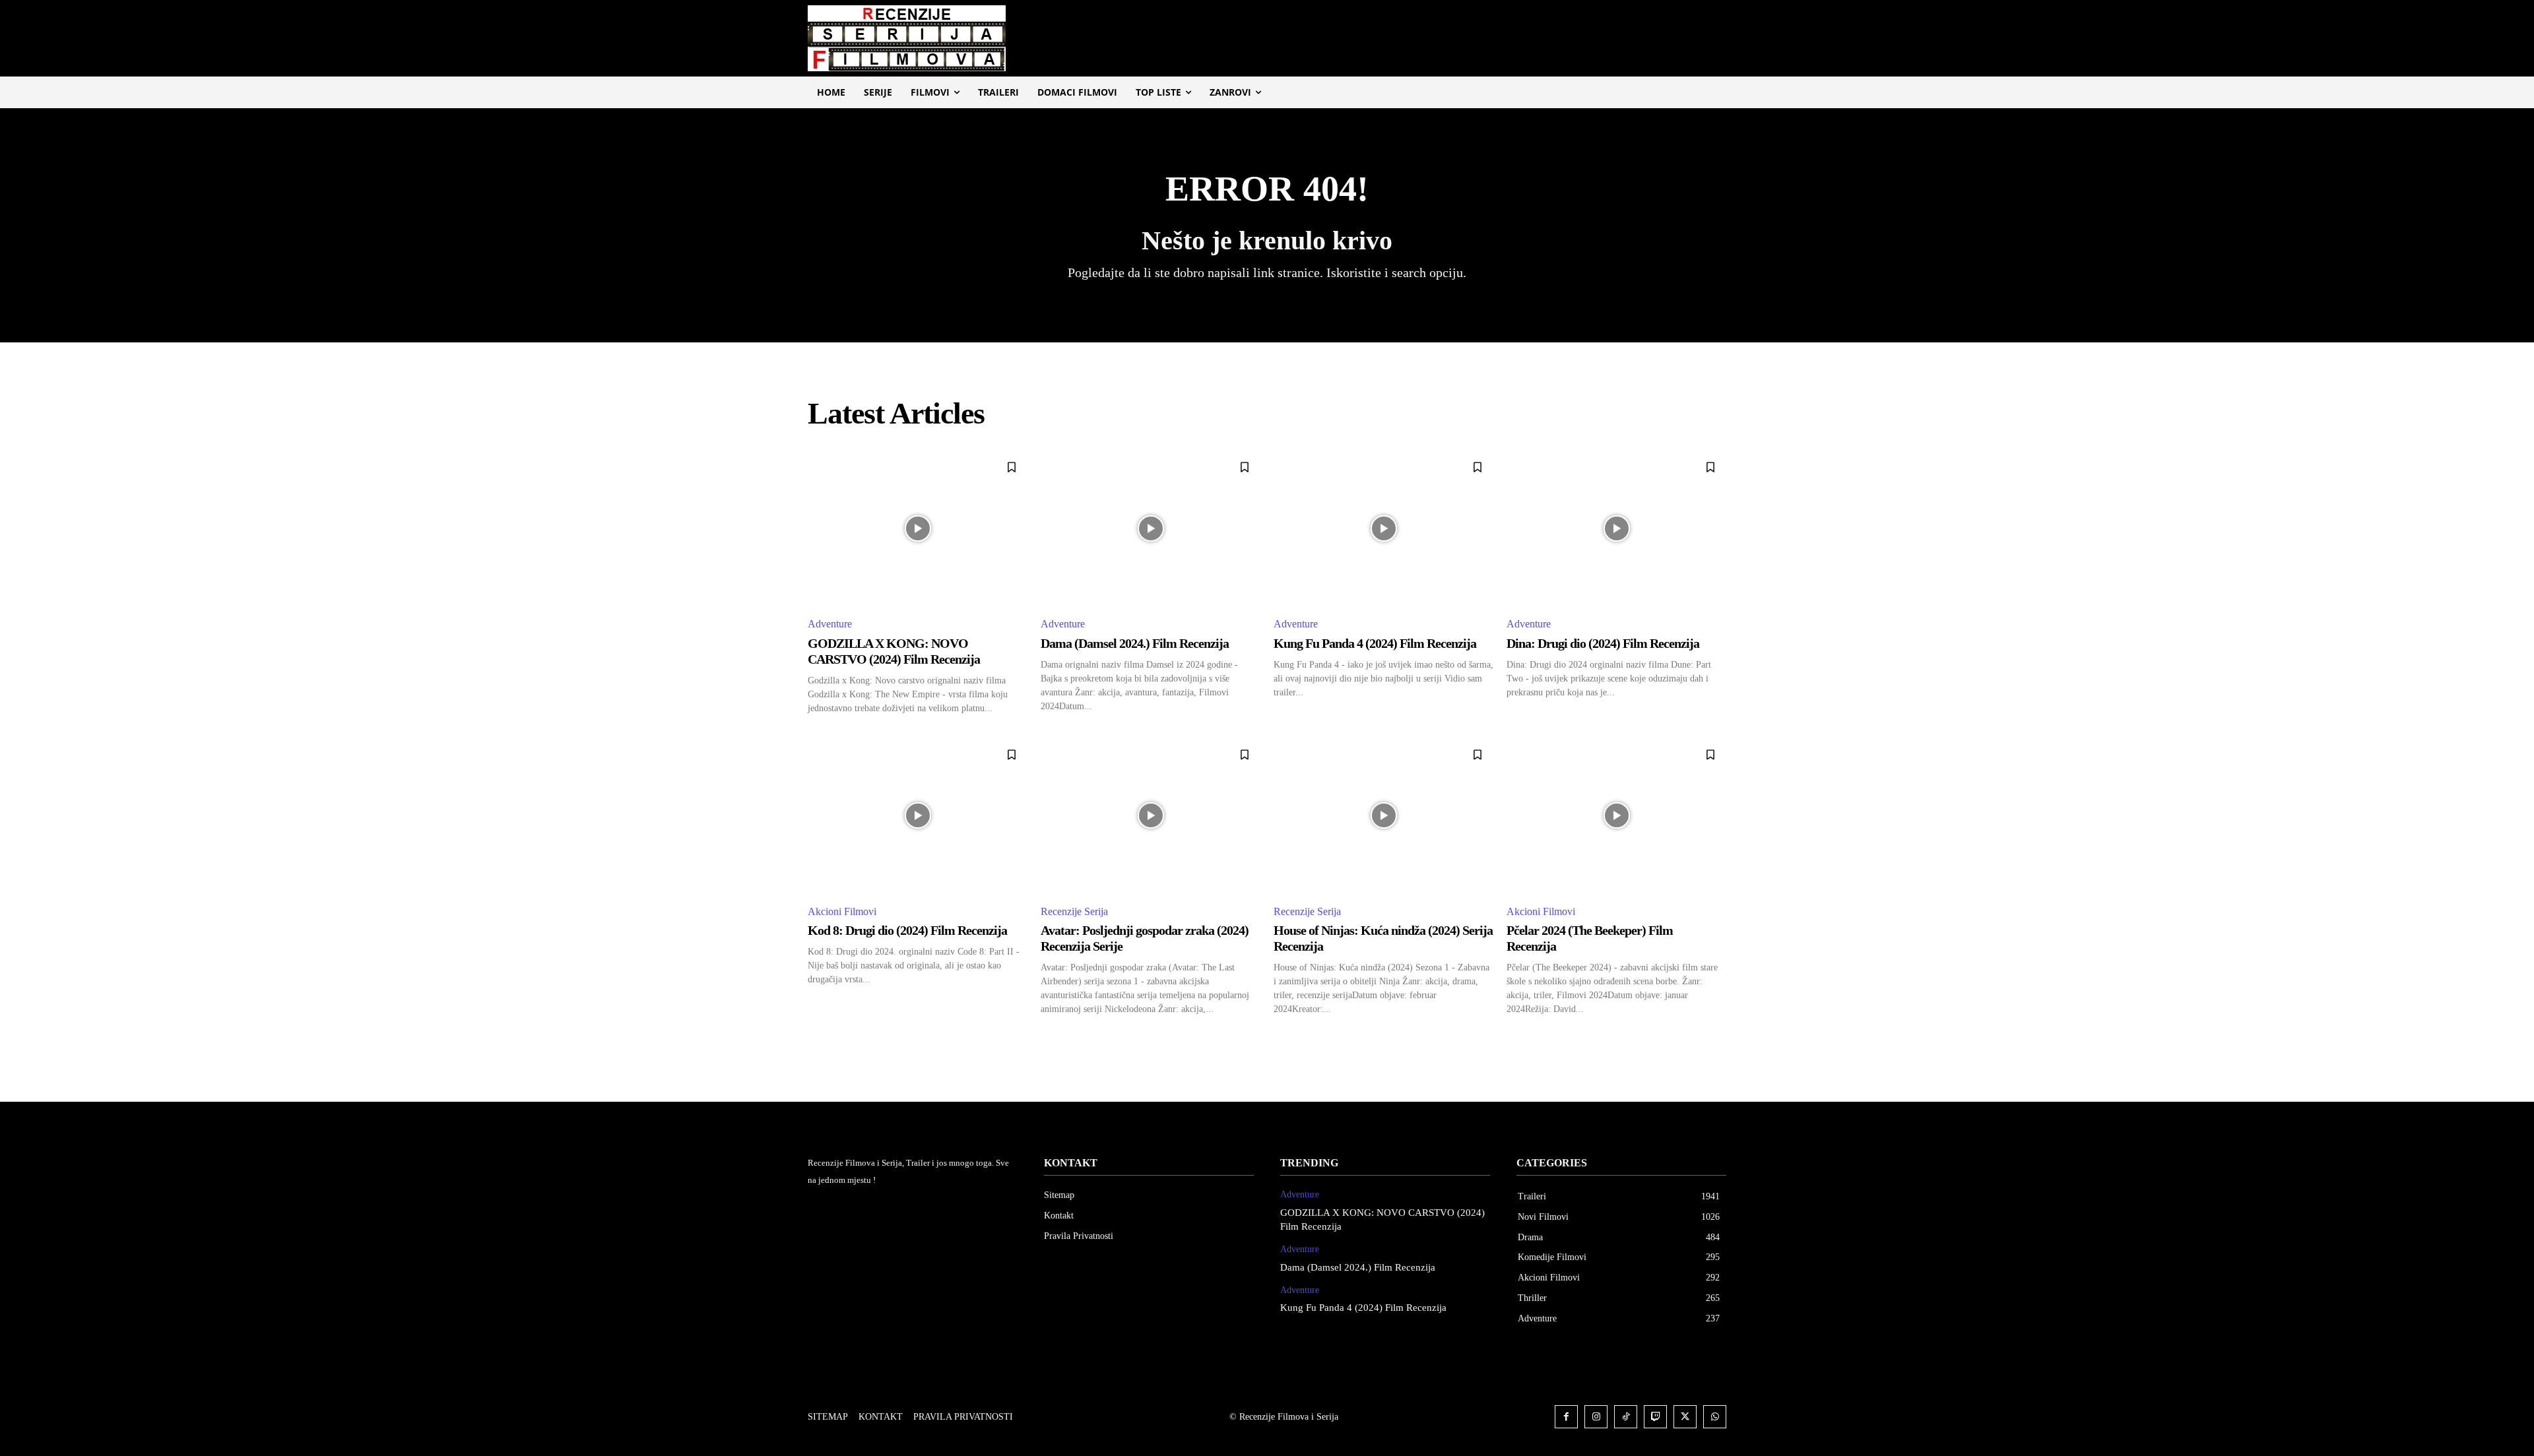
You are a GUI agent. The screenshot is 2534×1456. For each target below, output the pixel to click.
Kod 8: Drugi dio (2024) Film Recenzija (907, 930)
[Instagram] (1596, 1417)
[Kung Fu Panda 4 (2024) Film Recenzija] (1383, 528)
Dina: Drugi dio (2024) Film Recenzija (1603, 643)
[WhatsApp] (1715, 1417)
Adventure (830, 624)
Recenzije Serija (1074, 911)
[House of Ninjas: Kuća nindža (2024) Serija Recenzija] (1383, 816)
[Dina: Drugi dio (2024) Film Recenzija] (1616, 528)
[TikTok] (1626, 1417)
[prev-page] (816, 1039)
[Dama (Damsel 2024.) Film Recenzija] (1151, 528)
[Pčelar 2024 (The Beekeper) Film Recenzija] (1616, 816)
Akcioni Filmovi (842, 911)
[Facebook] (1566, 1417)
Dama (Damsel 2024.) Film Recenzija (1135, 643)
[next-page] (1718, 1039)
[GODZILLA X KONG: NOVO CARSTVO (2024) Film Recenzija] (918, 528)
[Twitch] (1655, 1417)
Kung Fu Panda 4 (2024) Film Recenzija (1375, 643)
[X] (1685, 1417)
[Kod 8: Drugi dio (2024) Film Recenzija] (918, 816)
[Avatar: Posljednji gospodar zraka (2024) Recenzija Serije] (1151, 816)
